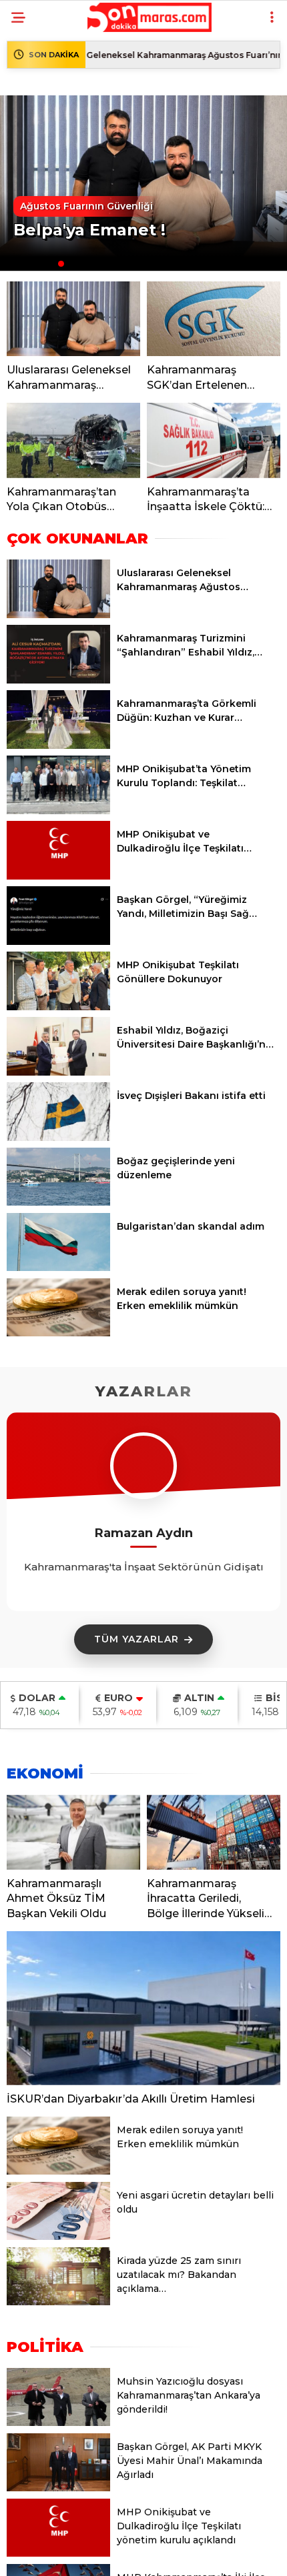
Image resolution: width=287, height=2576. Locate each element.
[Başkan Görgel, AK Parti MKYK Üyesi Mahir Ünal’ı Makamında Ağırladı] (58, 2488)
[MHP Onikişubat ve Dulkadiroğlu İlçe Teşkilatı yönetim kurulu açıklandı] (58, 876)
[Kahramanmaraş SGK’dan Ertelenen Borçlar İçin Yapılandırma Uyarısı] (214, 319)
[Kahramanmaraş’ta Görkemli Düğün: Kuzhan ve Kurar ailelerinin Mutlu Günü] (58, 746)
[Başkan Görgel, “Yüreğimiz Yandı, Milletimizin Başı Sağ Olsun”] (58, 942)
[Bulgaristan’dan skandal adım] (58, 1268)
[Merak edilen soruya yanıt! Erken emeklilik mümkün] (58, 1333)
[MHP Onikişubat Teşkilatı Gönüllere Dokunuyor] (58, 1007)
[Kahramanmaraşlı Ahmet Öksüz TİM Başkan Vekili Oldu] (73, 1832)
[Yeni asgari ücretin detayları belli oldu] (58, 2237)
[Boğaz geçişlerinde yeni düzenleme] (58, 1202)
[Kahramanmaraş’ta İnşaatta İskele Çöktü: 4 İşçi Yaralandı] (214, 440)
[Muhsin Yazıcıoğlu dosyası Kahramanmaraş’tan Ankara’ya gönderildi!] (58, 2423)
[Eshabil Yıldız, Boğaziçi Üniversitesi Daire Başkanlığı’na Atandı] (58, 1072)
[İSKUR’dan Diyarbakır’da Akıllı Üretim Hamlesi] (143, 2008)
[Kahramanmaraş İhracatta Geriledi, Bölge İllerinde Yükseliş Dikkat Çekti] (214, 1832)
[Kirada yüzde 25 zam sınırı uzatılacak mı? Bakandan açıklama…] (58, 2302)
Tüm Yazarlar (136, 1639)
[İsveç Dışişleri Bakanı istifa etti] (58, 1138)
